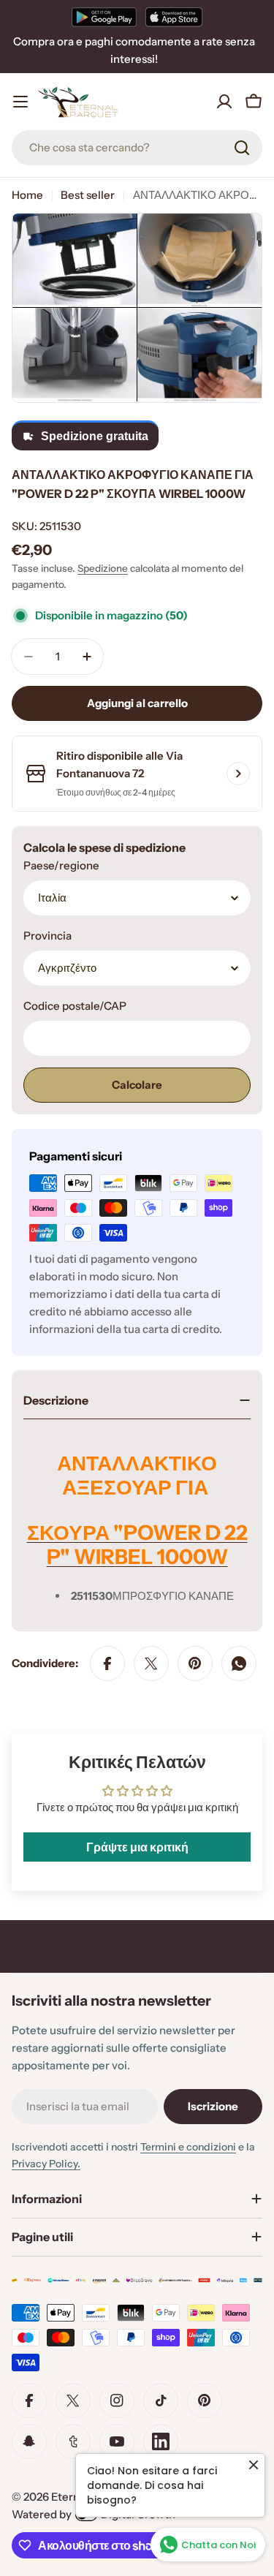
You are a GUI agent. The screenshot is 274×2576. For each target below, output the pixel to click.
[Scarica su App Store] (174, 17)
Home (27, 195)
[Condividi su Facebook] (107, 1663)
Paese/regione (61, 865)
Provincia (47, 936)
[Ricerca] (242, 148)
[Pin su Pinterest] (195, 1663)
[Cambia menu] (20, 102)
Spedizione (103, 568)
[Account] (224, 102)
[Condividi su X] (151, 1663)
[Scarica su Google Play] (104, 17)
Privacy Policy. (46, 2164)
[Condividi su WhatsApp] (239, 1663)
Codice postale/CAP (75, 1006)
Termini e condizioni (188, 2147)
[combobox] (137, 148)
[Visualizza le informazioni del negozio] (238, 774)
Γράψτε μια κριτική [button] (137, 1847)
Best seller (88, 195)
